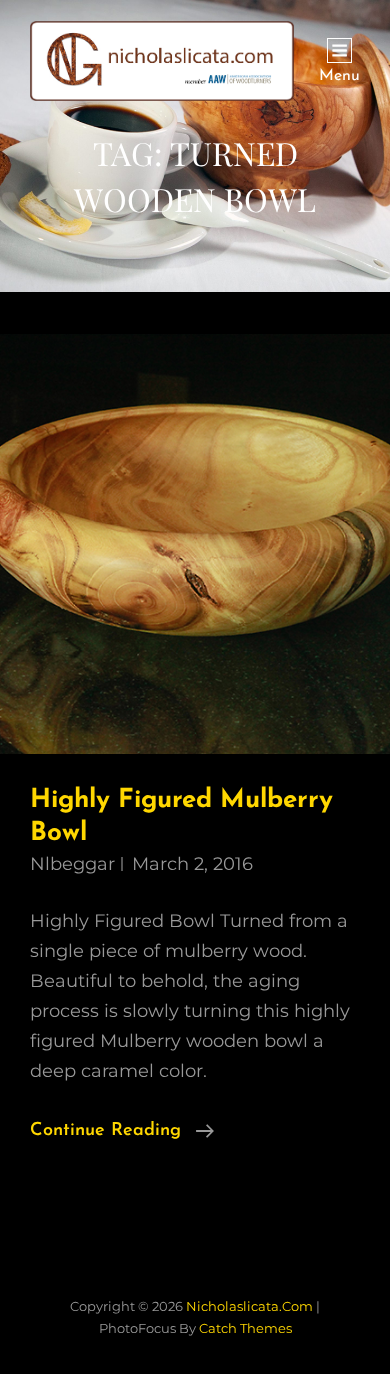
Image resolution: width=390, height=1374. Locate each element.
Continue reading (122, 1133)
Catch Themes (245, 1328)
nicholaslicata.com (249, 1306)
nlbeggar (72, 864)
